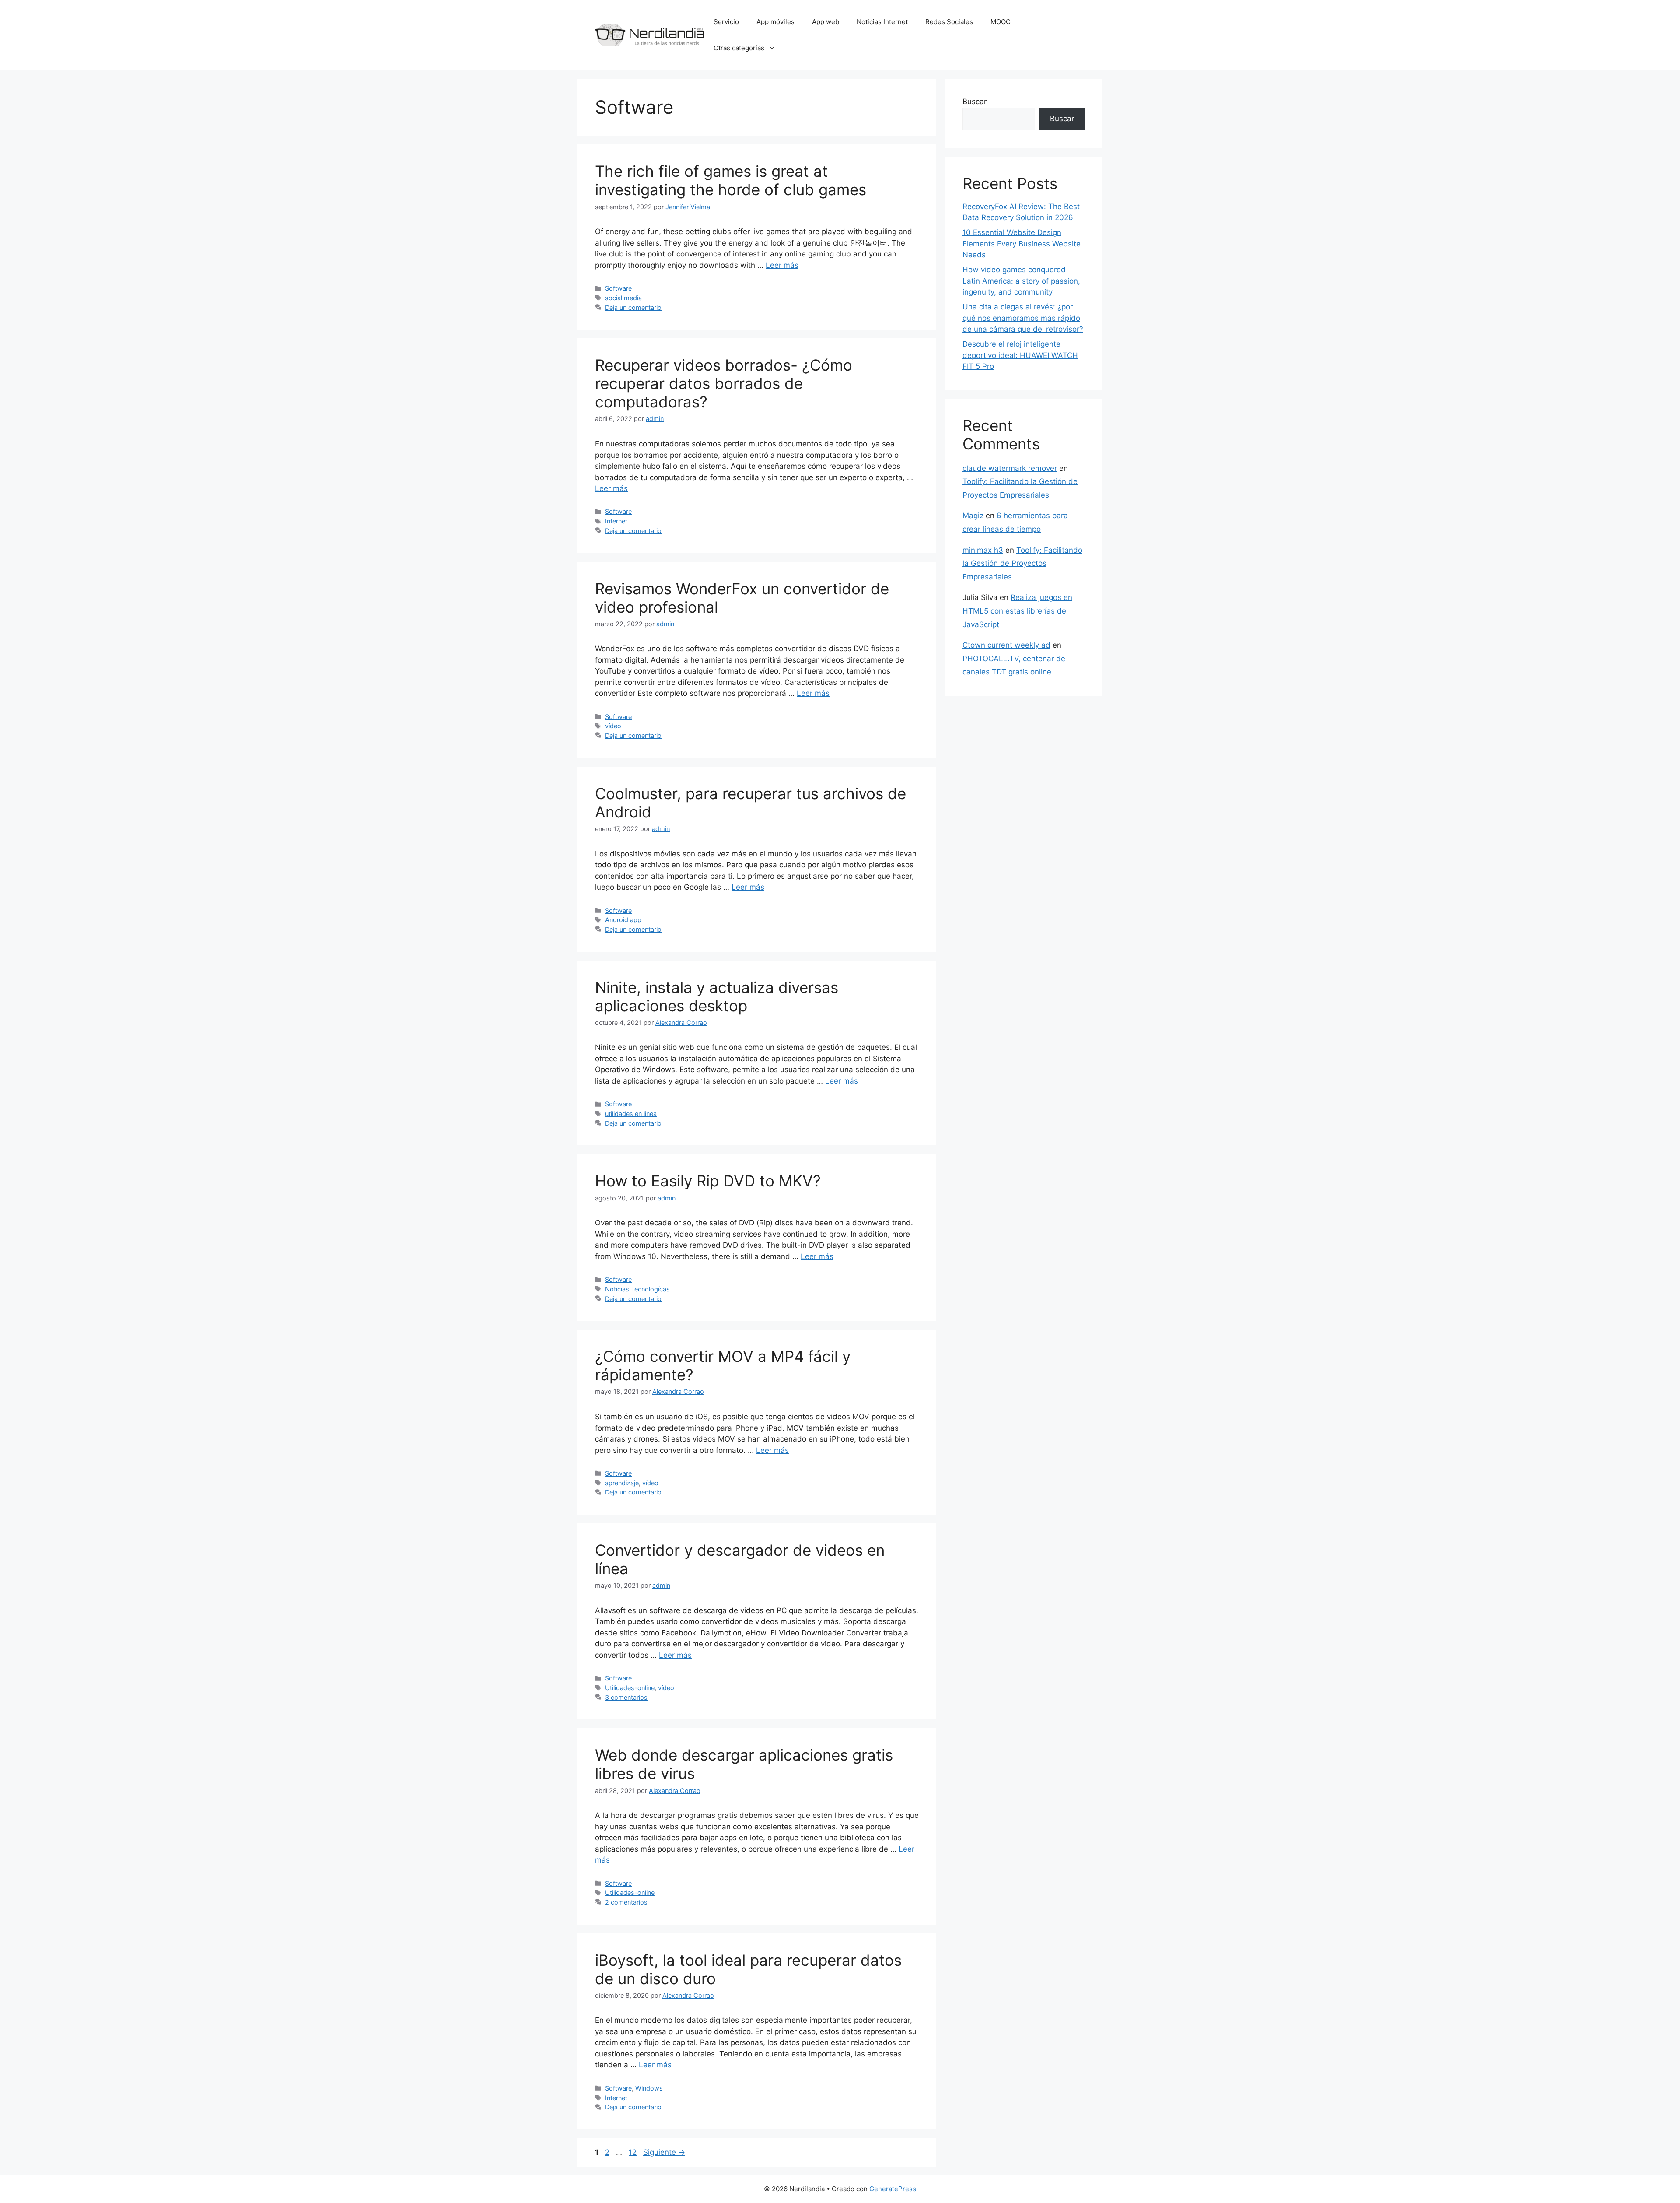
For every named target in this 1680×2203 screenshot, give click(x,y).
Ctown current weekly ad (1006, 645)
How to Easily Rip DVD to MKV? (708, 1181)
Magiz (973, 516)
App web (826, 22)
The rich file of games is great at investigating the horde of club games (731, 180)
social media (623, 298)
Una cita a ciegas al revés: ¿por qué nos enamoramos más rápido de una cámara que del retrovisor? (1023, 318)
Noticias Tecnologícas (637, 1289)
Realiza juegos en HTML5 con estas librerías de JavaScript (1017, 611)
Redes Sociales (949, 22)
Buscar (975, 102)
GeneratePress (893, 2189)
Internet (616, 521)
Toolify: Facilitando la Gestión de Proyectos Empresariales (1022, 563)
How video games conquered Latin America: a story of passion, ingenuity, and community (1021, 281)
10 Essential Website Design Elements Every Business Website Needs (1022, 244)
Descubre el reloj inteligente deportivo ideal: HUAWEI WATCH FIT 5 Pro (1020, 355)
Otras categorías (739, 48)
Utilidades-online (630, 1688)
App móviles (775, 22)
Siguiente (664, 2152)
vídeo (613, 726)
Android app (623, 920)
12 (633, 2152)
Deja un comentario (633, 307)
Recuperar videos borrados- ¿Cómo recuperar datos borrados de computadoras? (724, 383)
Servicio (726, 22)
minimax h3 (983, 550)
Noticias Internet (882, 22)
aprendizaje (622, 1483)
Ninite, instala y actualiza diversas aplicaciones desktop (717, 996)
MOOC (1001, 22)
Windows (649, 2088)
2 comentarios (626, 1902)
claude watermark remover (1010, 468)
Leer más (782, 265)
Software (618, 288)
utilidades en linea (631, 1114)
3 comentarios (626, 1697)
